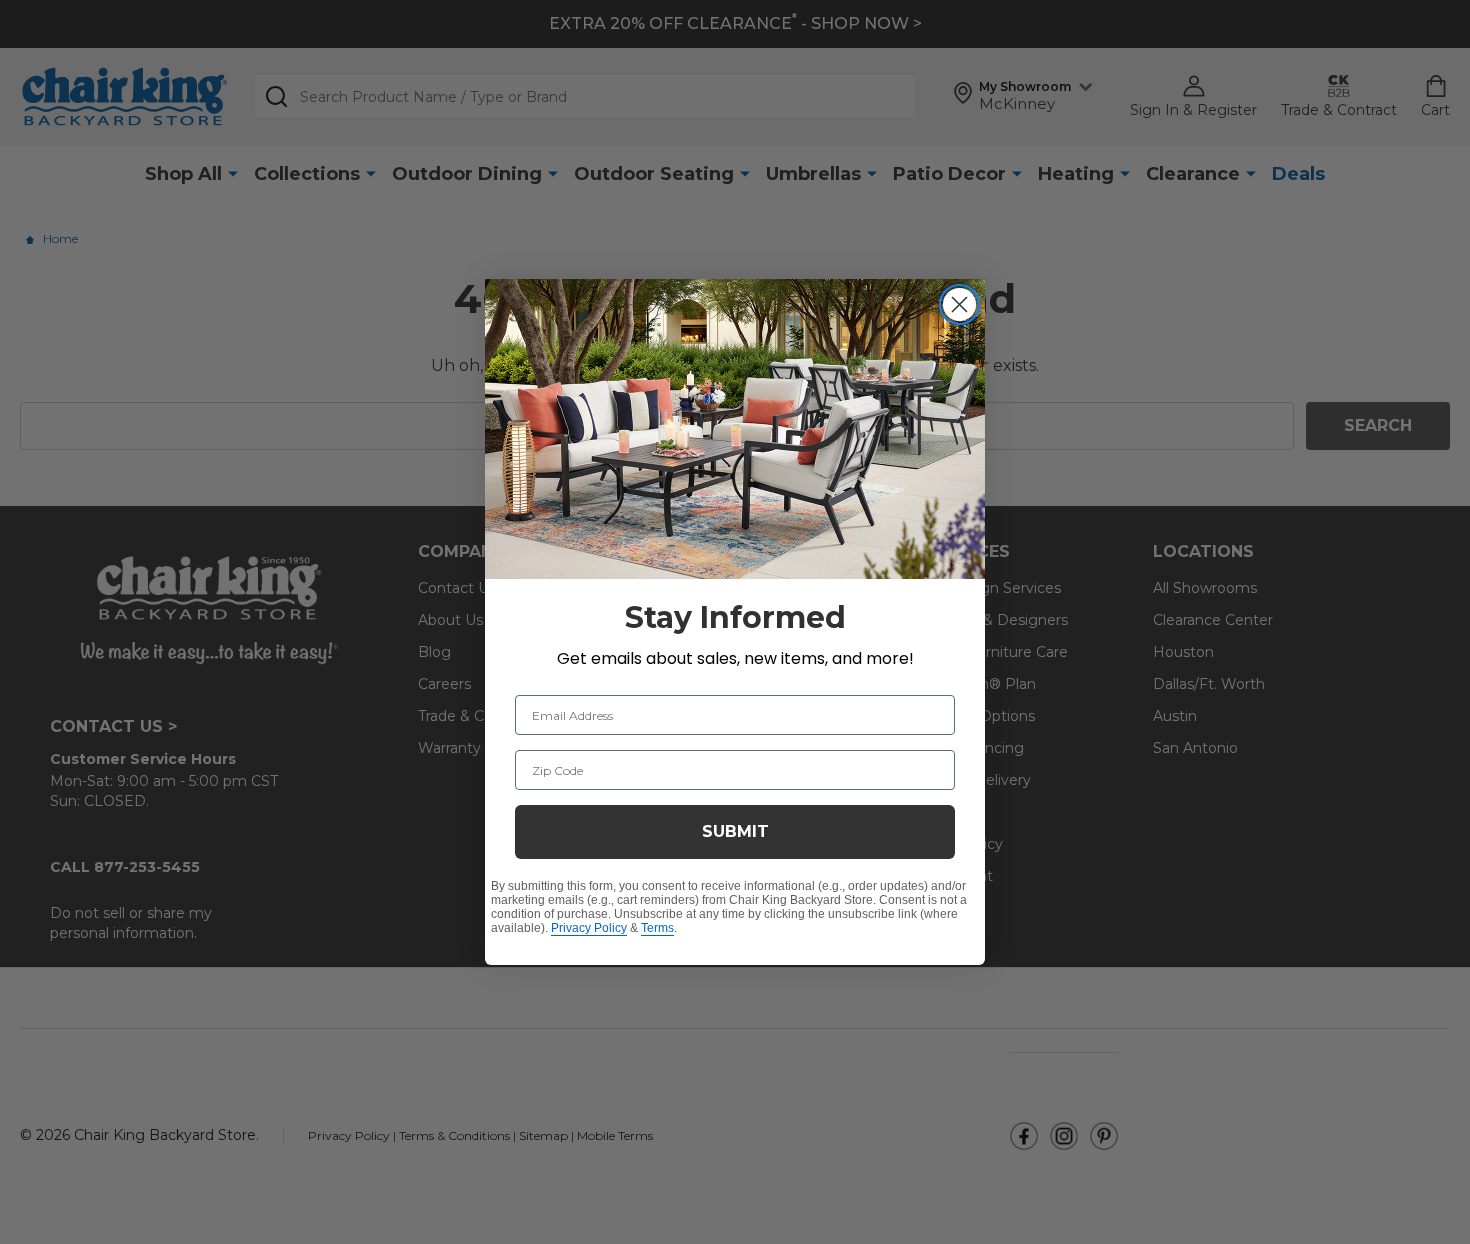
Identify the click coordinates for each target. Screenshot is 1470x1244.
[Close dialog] (959, 304)
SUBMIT (735, 831)
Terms (657, 928)
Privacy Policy (589, 928)
